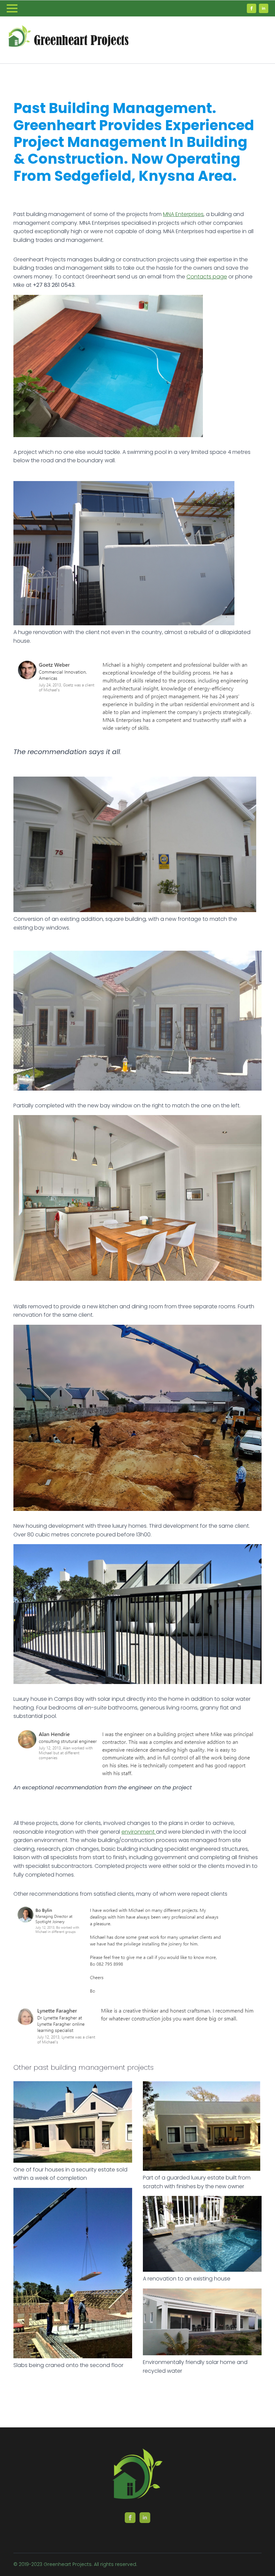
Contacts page (207, 277)
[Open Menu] (12, 8)
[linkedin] (264, 8)
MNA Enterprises (183, 214)
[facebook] (252, 8)
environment (139, 1832)
